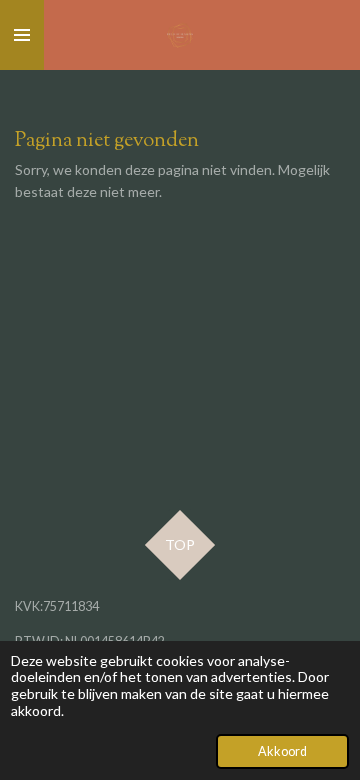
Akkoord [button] (282, 751)
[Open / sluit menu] (22, 35)
